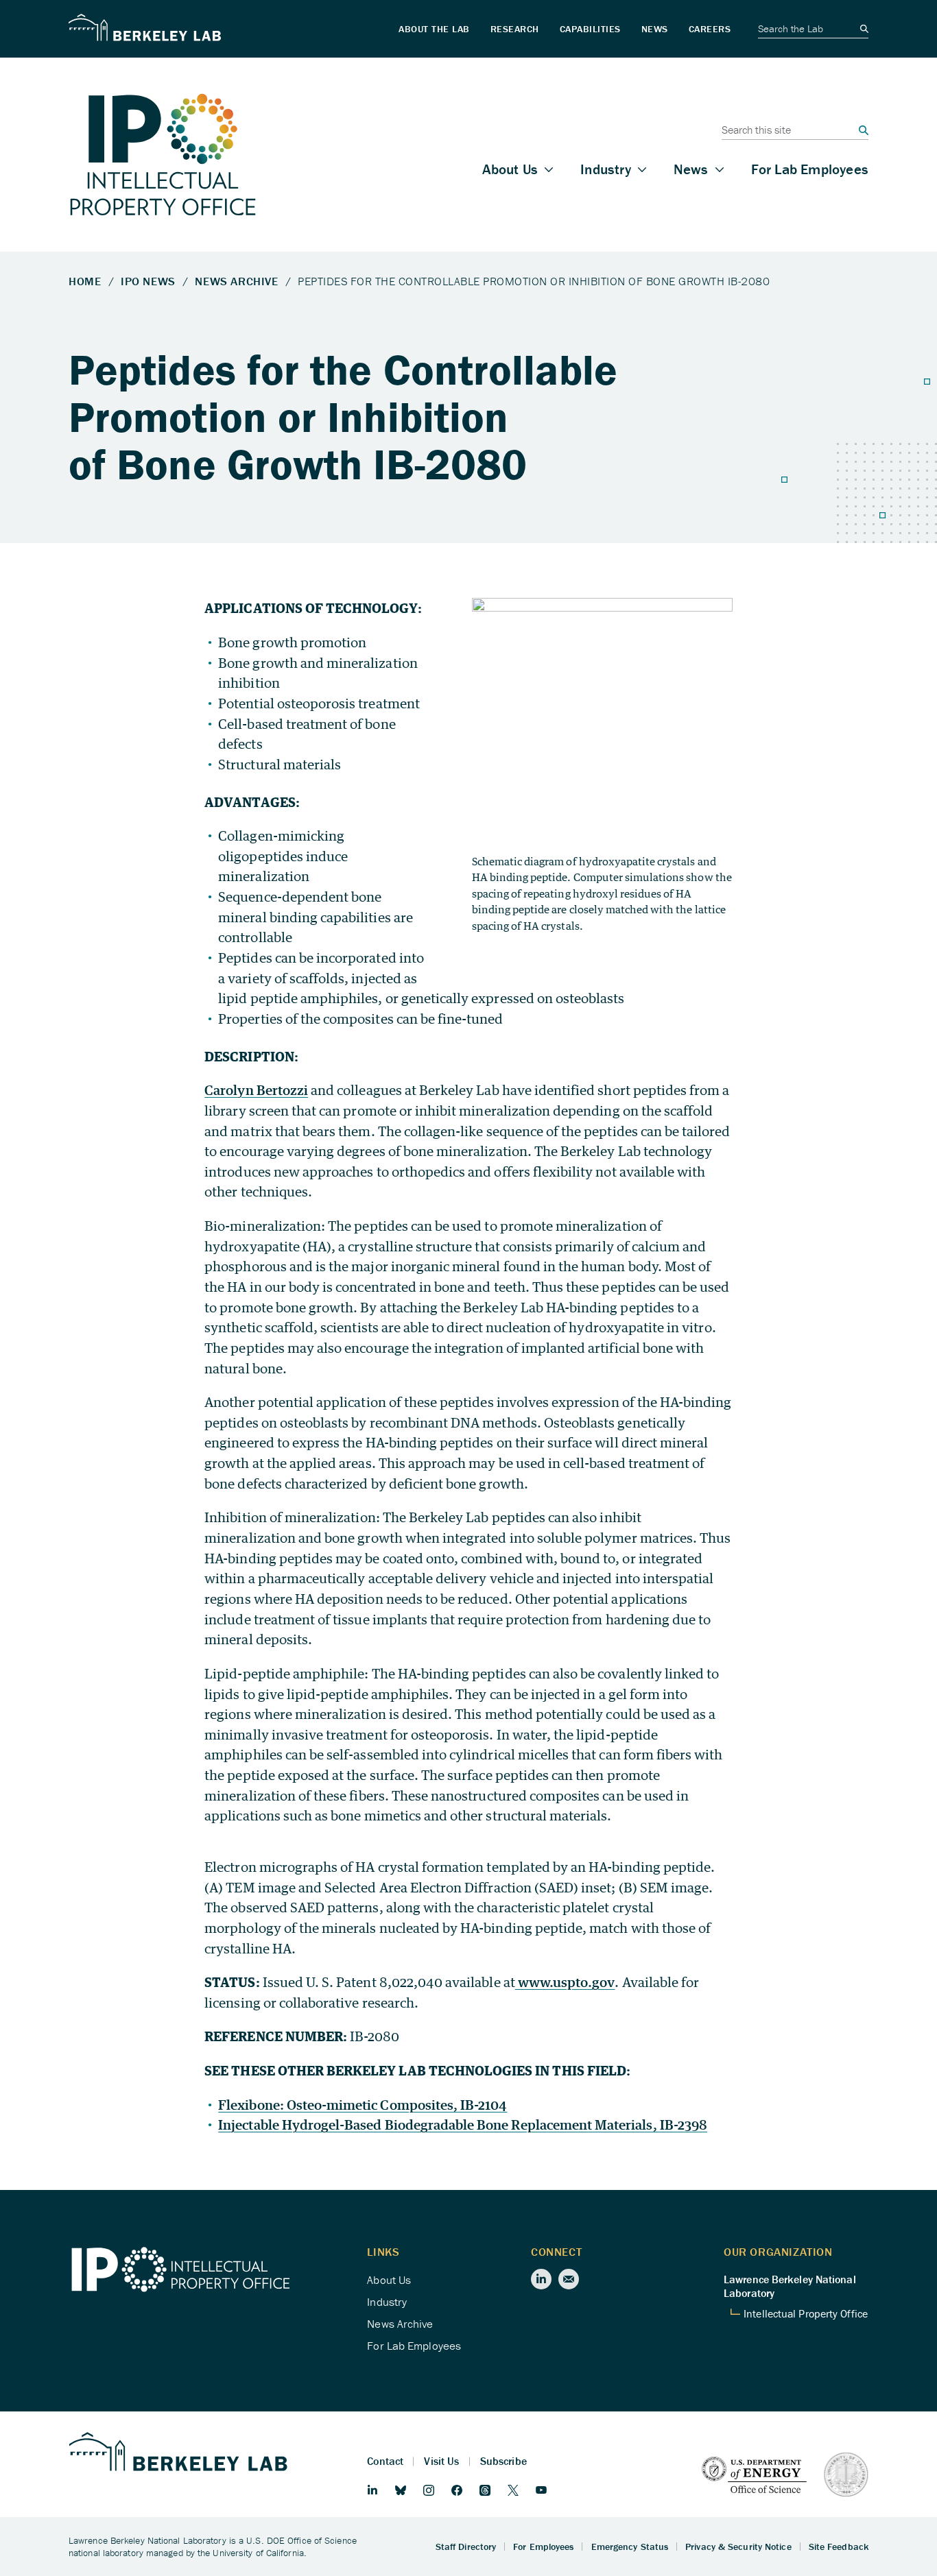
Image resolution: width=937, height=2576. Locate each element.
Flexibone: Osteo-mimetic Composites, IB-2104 (363, 2105)
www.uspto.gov (565, 1982)
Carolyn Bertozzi (256, 1090)
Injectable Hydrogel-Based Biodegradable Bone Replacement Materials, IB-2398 (463, 2124)
